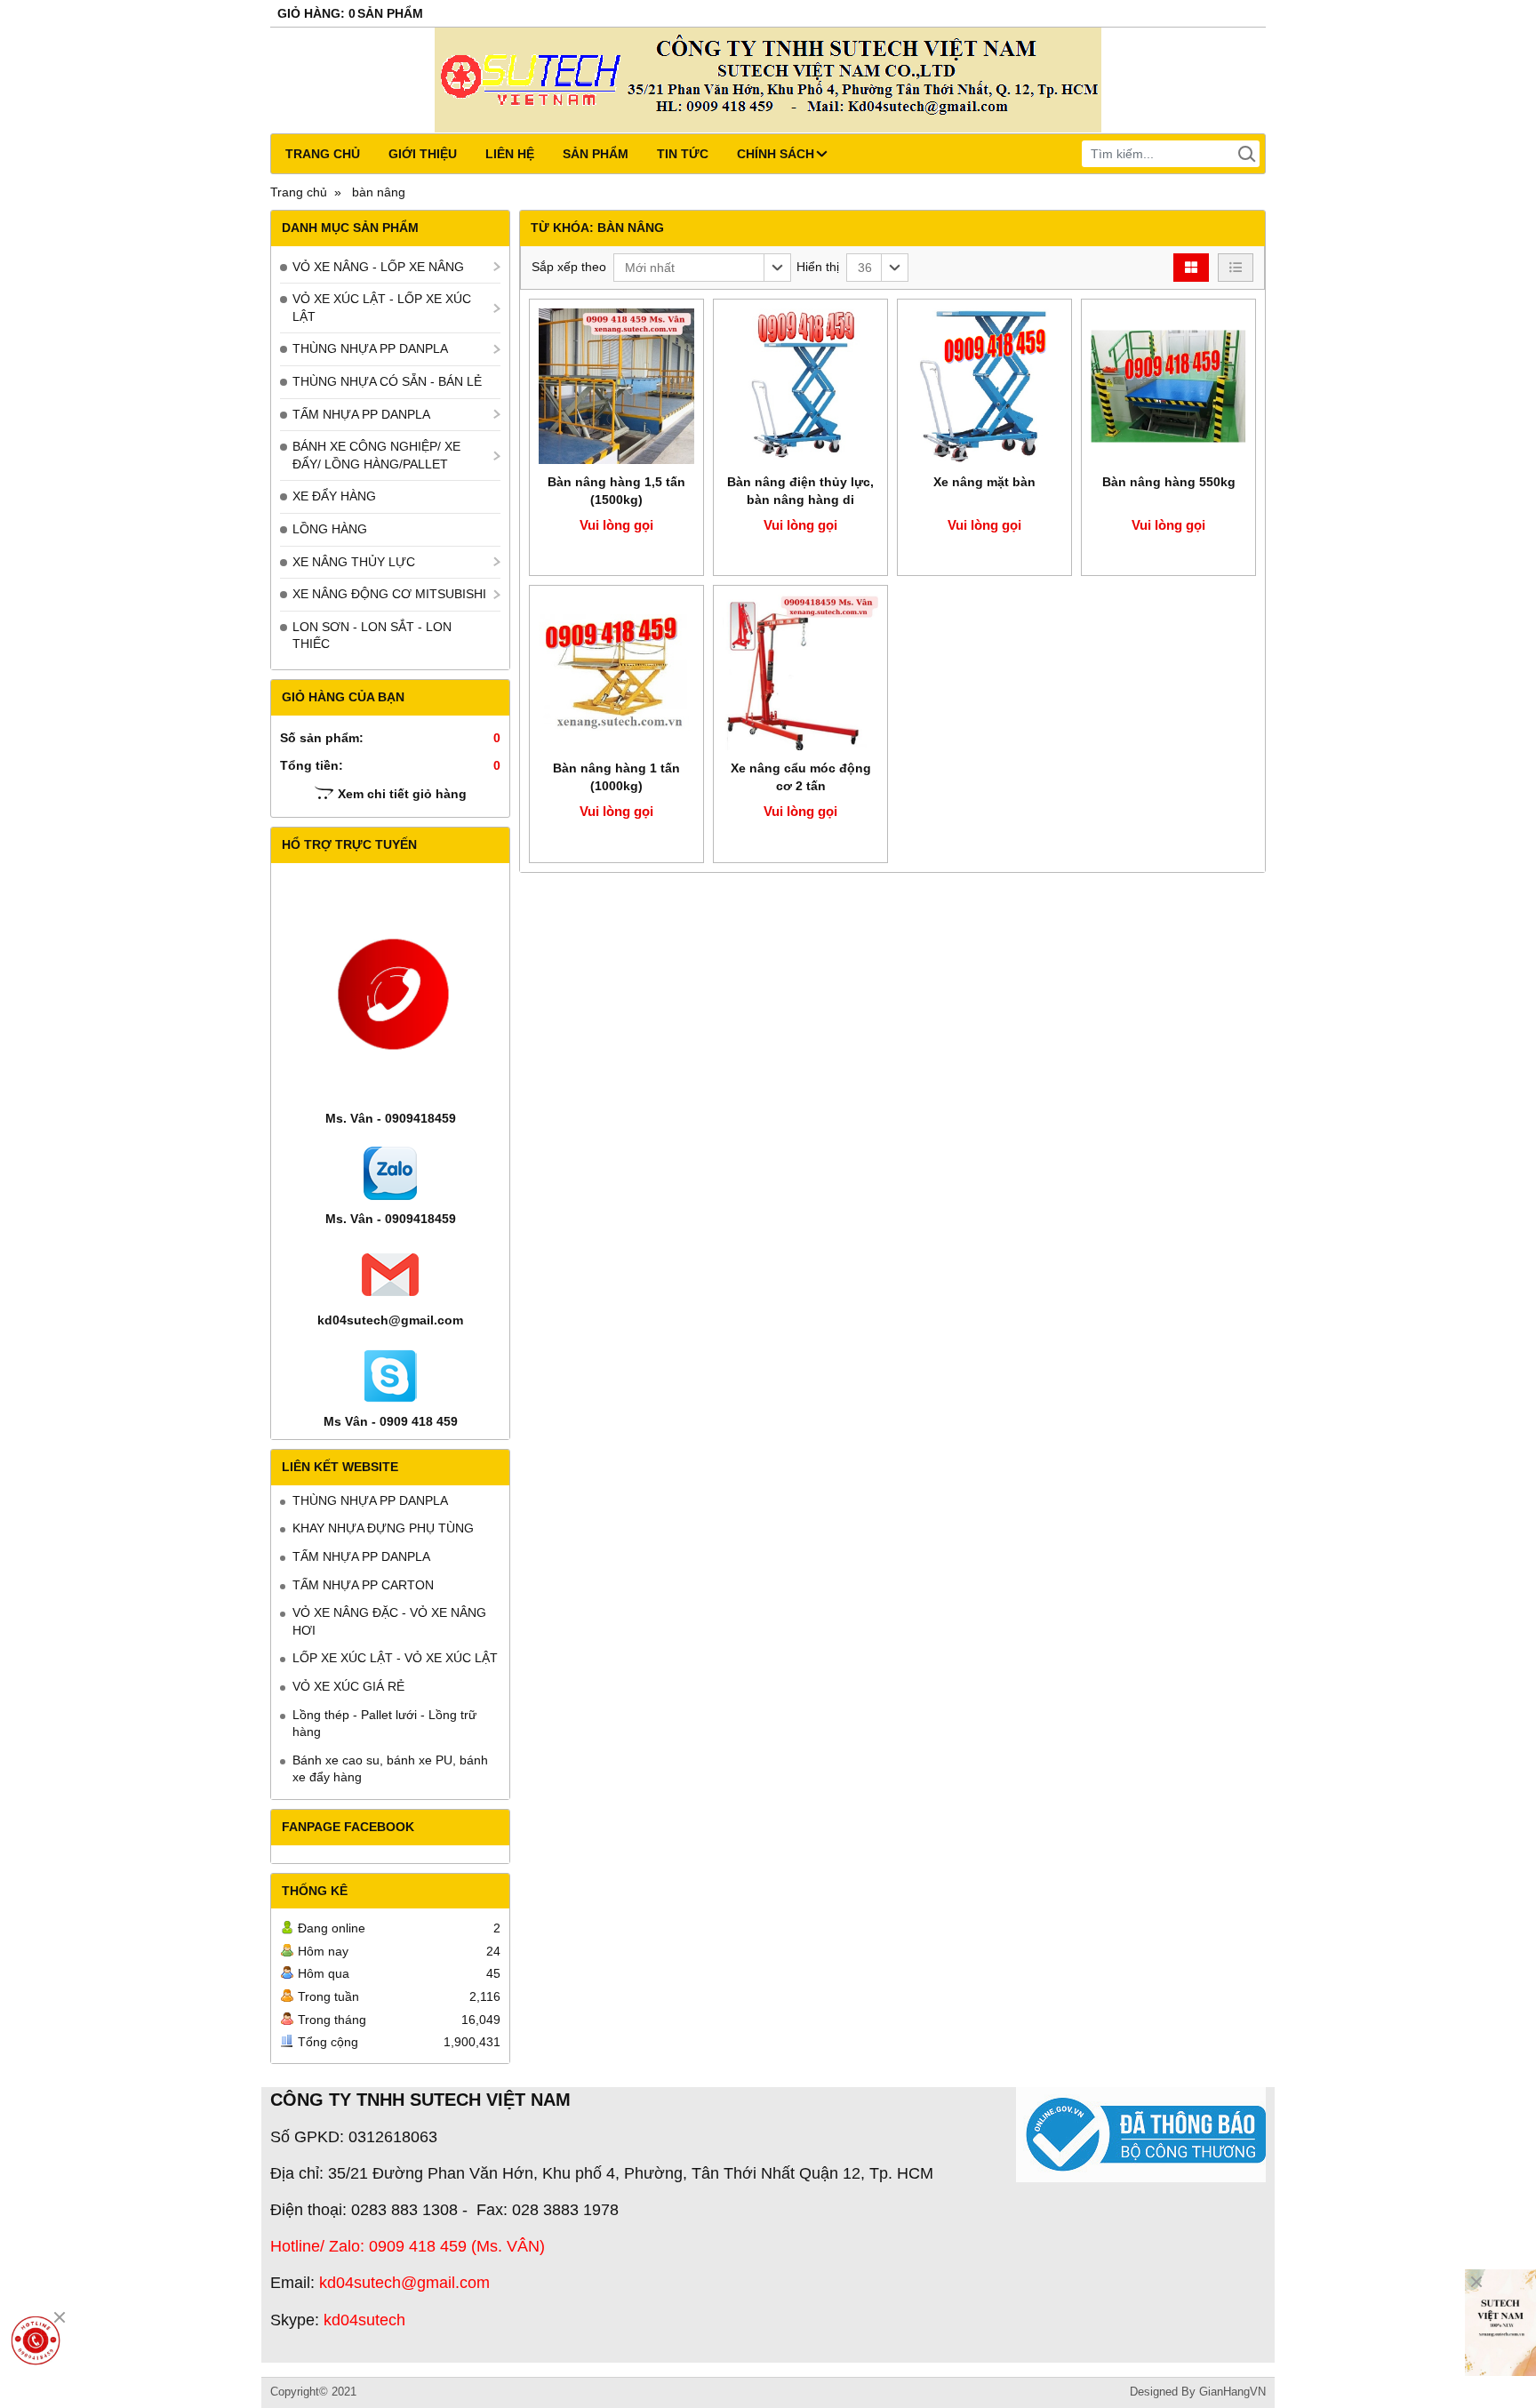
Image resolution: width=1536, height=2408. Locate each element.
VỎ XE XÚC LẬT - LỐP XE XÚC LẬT (382, 308)
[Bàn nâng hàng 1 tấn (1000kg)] (616, 672)
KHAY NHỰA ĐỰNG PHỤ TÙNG (383, 1528)
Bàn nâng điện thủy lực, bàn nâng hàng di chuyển (800, 500)
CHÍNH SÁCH (776, 154)
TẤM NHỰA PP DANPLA (361, 414)
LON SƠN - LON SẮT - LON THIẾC (372, 636)
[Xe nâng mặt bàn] (984, 386)
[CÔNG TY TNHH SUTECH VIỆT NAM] (1500, 2323)
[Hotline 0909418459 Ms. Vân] (36, 2340)
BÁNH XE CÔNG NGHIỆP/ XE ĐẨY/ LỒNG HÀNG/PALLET (376, 455)
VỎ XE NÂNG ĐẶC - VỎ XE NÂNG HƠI (389, 1621)
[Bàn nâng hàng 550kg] (1168, 386)
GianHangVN (1232, 2392)
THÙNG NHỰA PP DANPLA (370, 348)
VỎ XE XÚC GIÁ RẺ (348, 1686)
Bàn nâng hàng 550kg (1169, 482)
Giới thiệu (423, 154)
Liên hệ (510, 154)
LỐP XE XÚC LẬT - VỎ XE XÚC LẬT (395, 1658)
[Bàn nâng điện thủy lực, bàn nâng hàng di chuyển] (800, 386)
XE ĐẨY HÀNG (334, 496)
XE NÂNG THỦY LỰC (354, 562)
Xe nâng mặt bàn (984, 482)
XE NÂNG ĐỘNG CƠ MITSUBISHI (389, 594)
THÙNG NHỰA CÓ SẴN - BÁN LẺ (387, 381)
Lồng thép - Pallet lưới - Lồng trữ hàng (384, 1724)
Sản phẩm (596, 154)
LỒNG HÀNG (330, 529)
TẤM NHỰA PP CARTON (363, 1585)
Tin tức (683, 154)
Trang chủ (323, 154)
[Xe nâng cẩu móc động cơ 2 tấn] (800, 672)
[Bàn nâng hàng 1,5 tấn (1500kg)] (616, 386)
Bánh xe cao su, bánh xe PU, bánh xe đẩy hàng (390, 1769)
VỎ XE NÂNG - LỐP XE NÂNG (378, 267)
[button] (702, 268)
